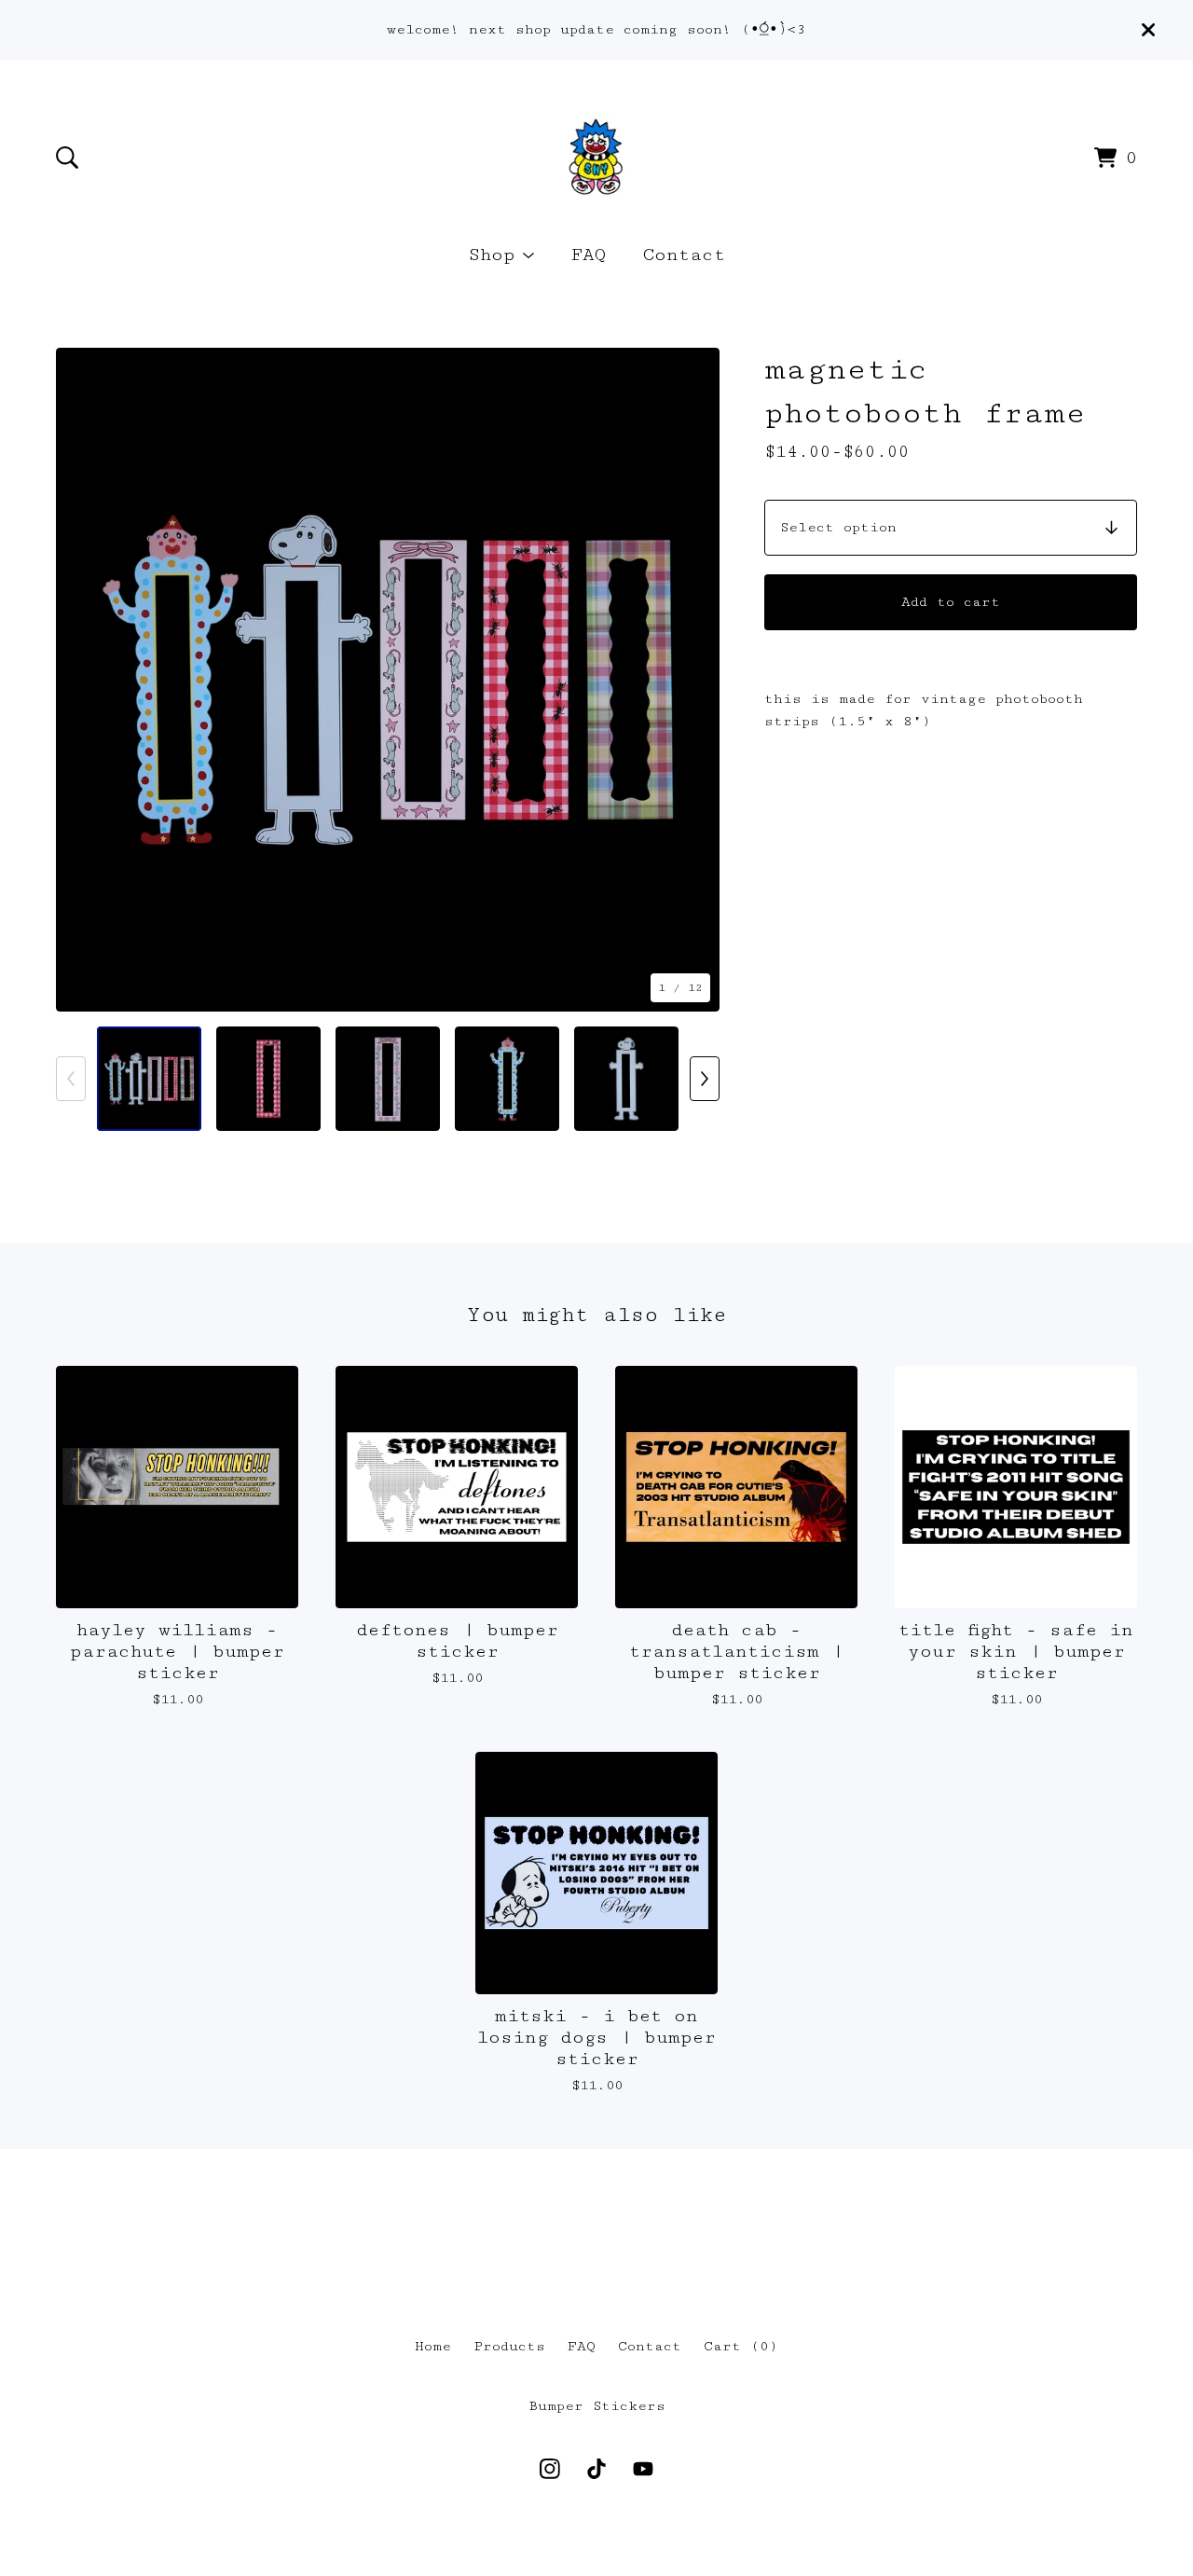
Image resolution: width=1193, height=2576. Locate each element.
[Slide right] (705, 1079)
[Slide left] (71, 1079)
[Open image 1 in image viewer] (388, 680)
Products (509, 2346)
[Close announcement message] (1148, 30)
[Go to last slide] (82, 680)
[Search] (67, 158)
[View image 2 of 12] (268, 1079)
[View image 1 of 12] (149, 1079)
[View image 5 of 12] (626, 1079)
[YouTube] (643, 2469)
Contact (684, 255)
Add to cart (951, 602)
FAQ (589, 255)
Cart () (741, 2346)
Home (433, 2346)
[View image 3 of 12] (388, 1079)
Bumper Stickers (597, 2406)
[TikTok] (596, 2469)
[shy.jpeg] (596, 158)
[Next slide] (693, 680)
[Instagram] (550, 2469)
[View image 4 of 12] (507, 1079)
